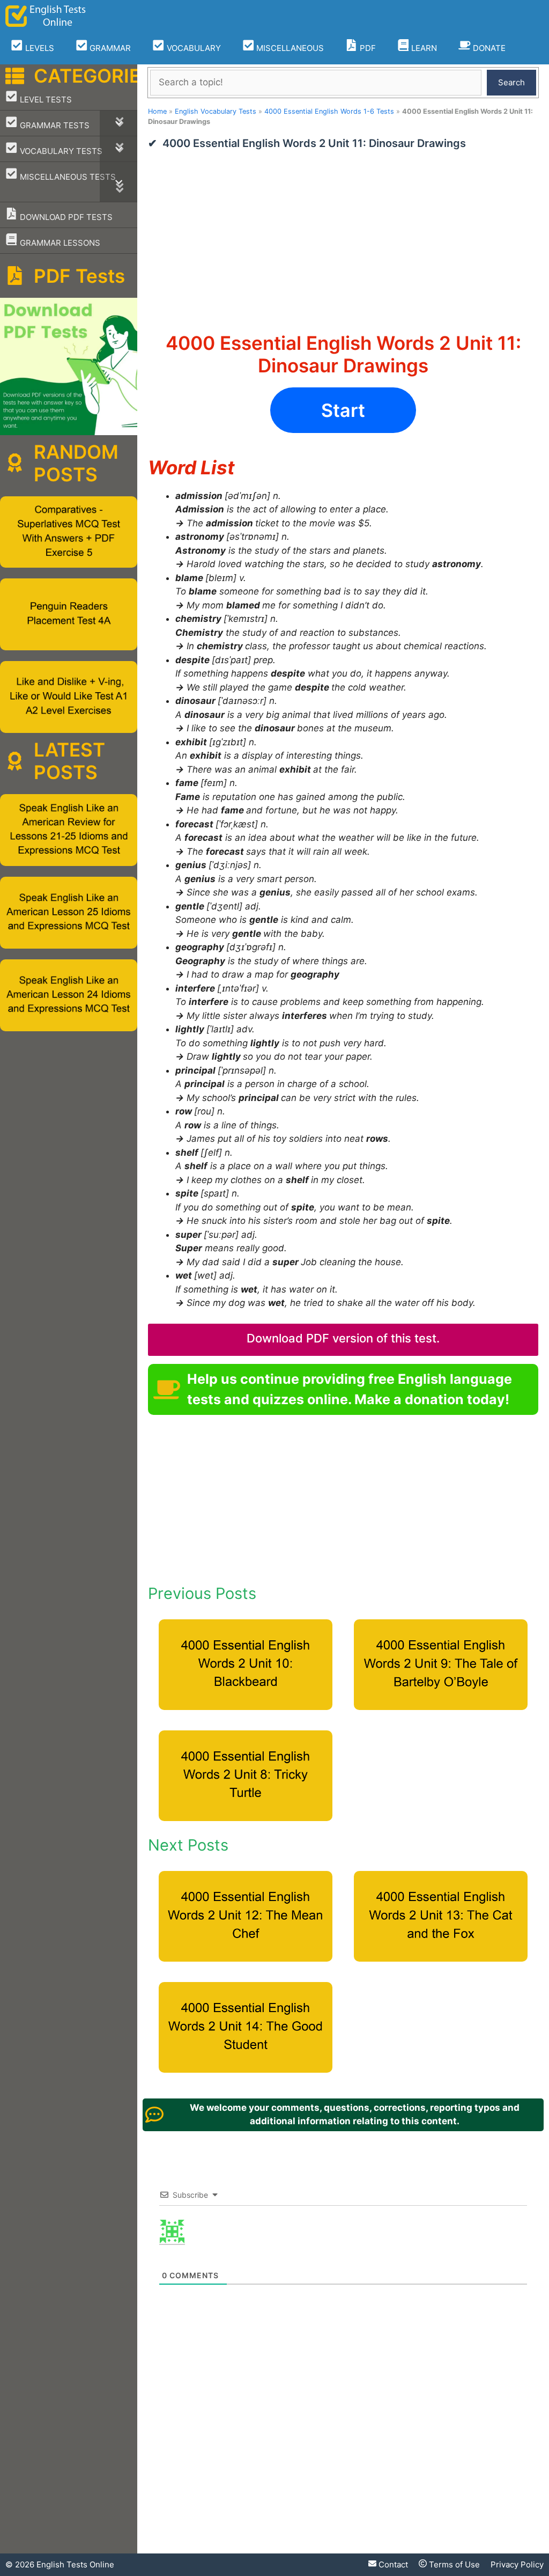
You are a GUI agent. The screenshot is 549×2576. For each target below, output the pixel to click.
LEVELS (39, 48)
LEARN (423, 48)
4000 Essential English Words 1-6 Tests (329, 111)
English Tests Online (75, 2564)
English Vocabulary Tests (216, 111)
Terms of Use (453, 2564)
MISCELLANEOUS (289, 48)
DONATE (488, 48)
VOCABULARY (193, 48)
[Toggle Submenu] (118, 123)
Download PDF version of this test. (343, 1338)
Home (157, 111)
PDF (367, 48)
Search (511, 82)
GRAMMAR (109, 48)
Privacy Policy (517, 2564)
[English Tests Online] (46, 16)
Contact (392, 2564)
